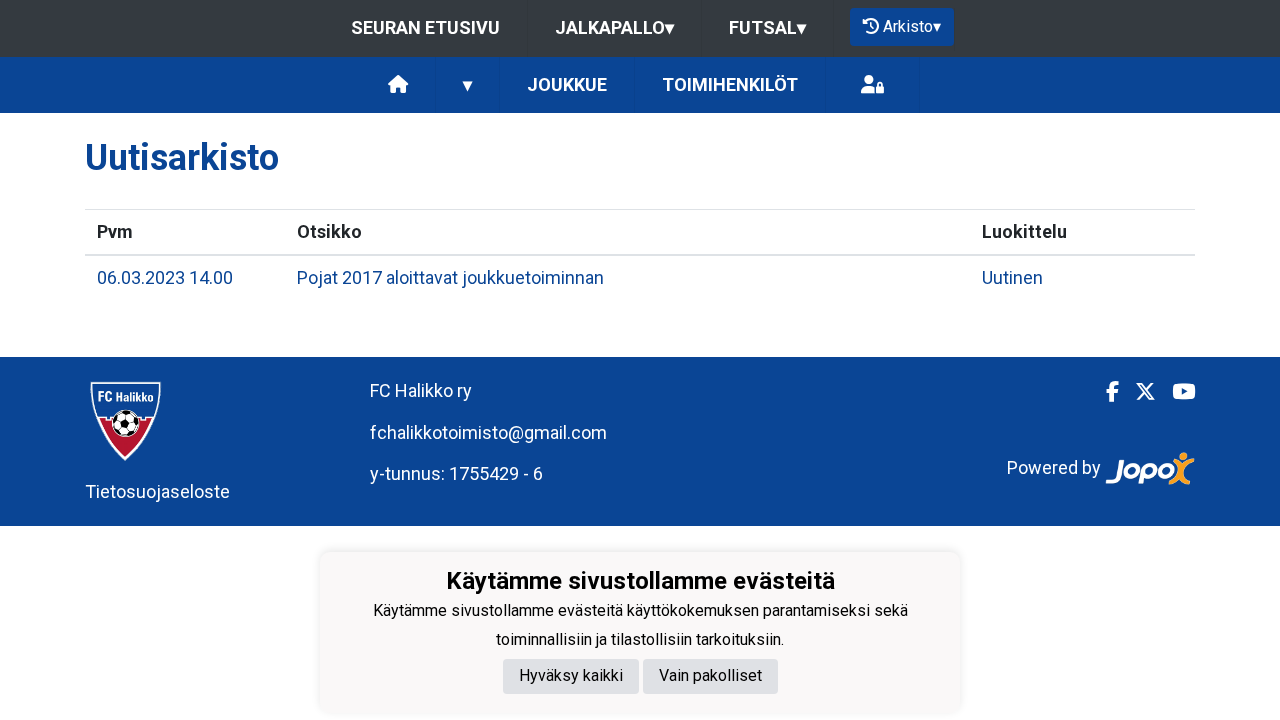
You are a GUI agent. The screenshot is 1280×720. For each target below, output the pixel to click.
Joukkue (567, 84)
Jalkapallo (614, 27)
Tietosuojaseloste (157, 491)
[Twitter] (1137, 392)
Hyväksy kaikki (571, 675)
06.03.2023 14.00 (165, 277)
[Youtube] (1175, 392)
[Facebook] (1104, 392)
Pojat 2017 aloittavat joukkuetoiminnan (450, 277)
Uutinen (1012, 277)
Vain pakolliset (710, 675)
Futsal (767, 27)
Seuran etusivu (425, 27)
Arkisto (912, 26)
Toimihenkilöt (730, 84)
